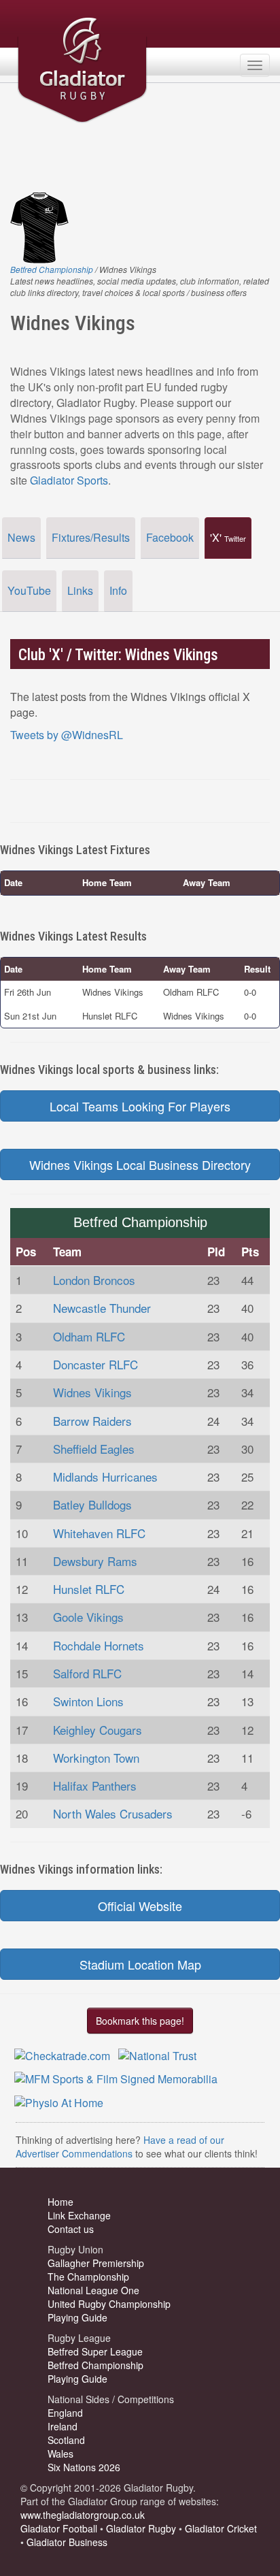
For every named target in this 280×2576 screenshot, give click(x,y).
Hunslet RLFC (89, 1589)
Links (80, 590)
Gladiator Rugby (141, 2528)
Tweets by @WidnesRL (67, 735)
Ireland (63, 2426)
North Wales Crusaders (113, 1813)
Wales (60, 2453)
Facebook (170, 537)
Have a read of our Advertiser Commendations (120, 2147)
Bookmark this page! (140, 2021)
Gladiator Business (67, 2542)
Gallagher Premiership (96, 2263)
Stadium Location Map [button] (140, 1964)
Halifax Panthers (95, 1786)
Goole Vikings (88, 1617)
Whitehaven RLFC (99, 1533)
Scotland (66, 2440)
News (21, 537)
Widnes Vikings (92, 1392)
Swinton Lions (88, 1701)
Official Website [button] (140, 1906)
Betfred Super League (95, 2351)
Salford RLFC (87, 1673)
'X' (228, 537)
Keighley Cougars (98, 1730)
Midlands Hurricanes (105, 1477)
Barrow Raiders (92, 1421)
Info (118, 590)
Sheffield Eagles (94, 1449)
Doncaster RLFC (95, 1364)
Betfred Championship (52, 269)
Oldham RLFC (89, 1336)
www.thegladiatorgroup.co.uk (83, 2515)
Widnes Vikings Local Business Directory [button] (140, 1164)
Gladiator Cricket (221, 2528)
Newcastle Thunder (102, 1308)
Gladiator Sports (69, 480)
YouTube (29, 590)
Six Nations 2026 (84, 2467)
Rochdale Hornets (99, 1645)
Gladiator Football (59, 2528)
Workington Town (96, 1758)
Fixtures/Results (91, 537)
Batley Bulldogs (92, 1504)
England (65, 2413)
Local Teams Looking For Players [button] (140, 1106)
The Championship (88, 2277)
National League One (93, 2290)
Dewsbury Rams (95, 1561)
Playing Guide (77, 2317)
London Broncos (94, 1280)
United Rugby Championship (109, 2304)
